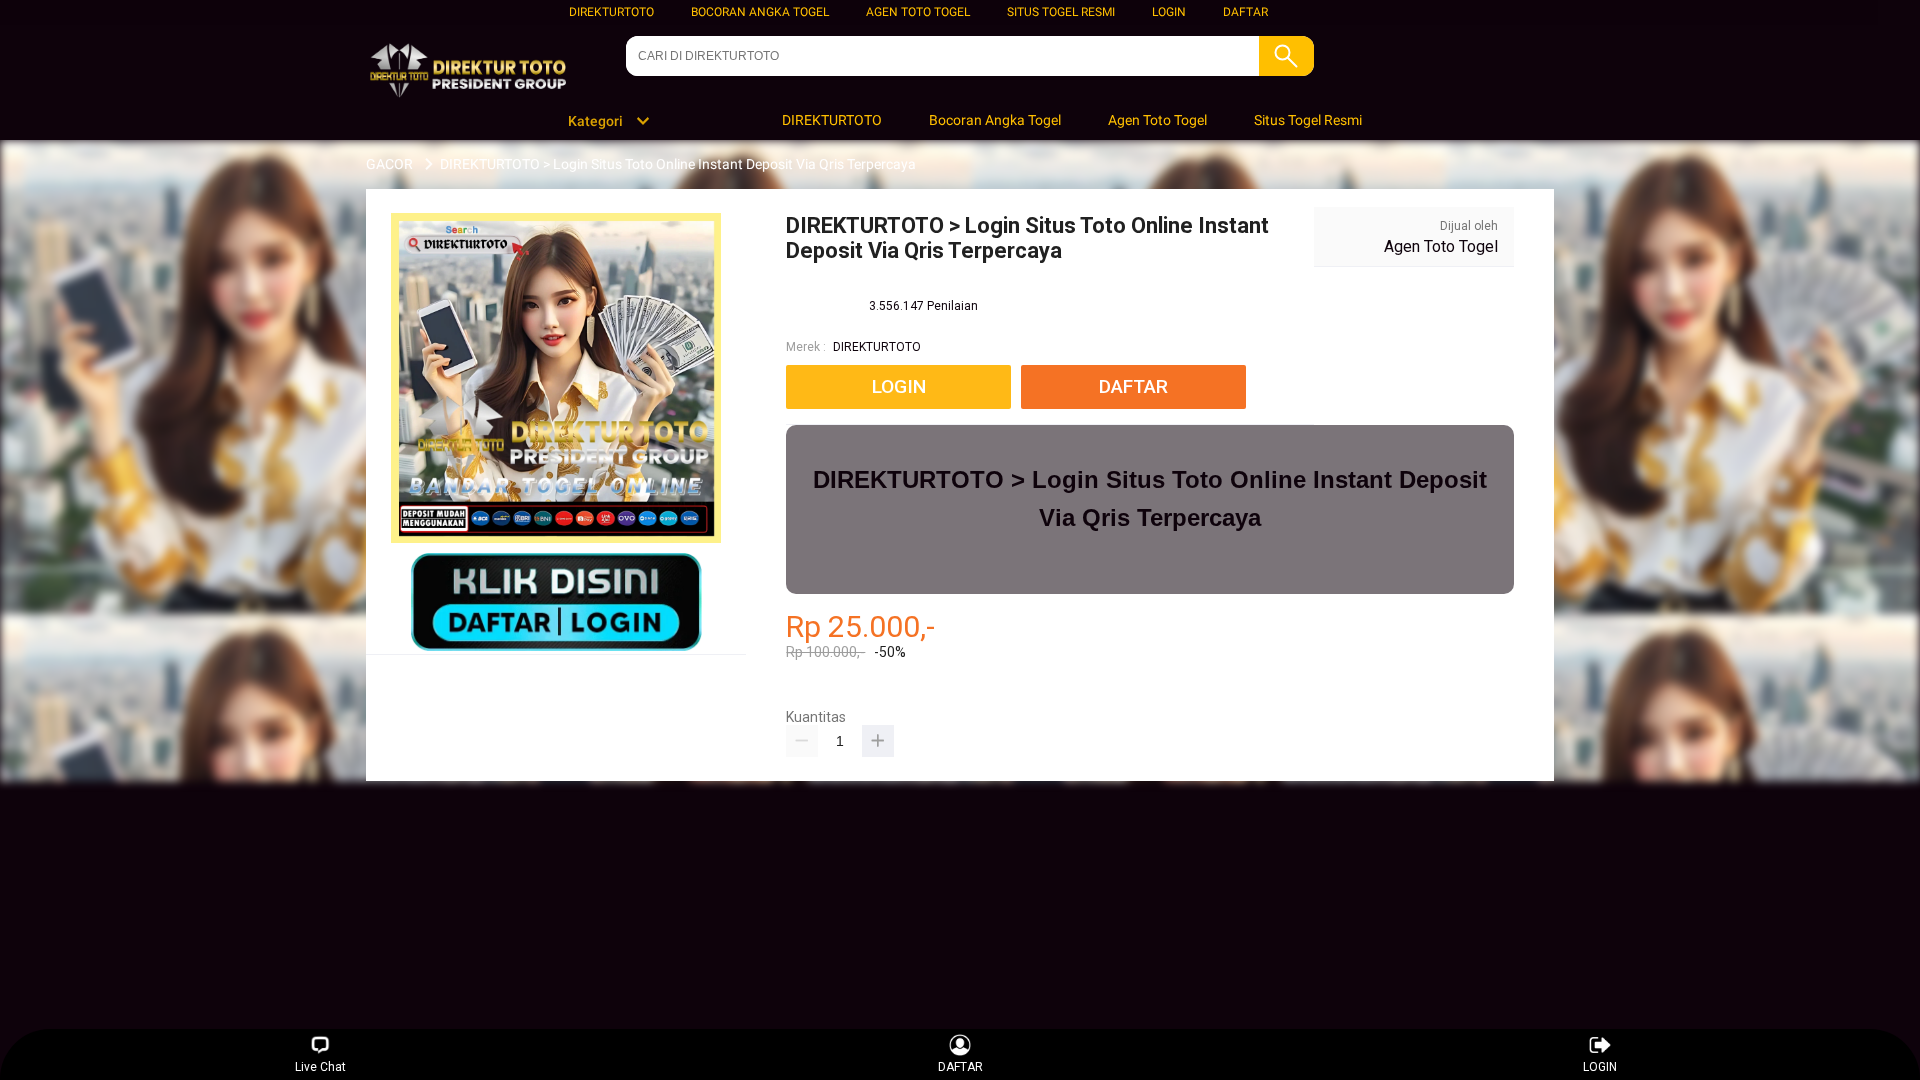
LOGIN (1169, 12)
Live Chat (320, 1067)
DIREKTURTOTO (611, 12)
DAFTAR (1245, 12)
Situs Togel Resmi (1061, 12)
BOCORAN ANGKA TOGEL (760, 12)
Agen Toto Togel (918, 12)
